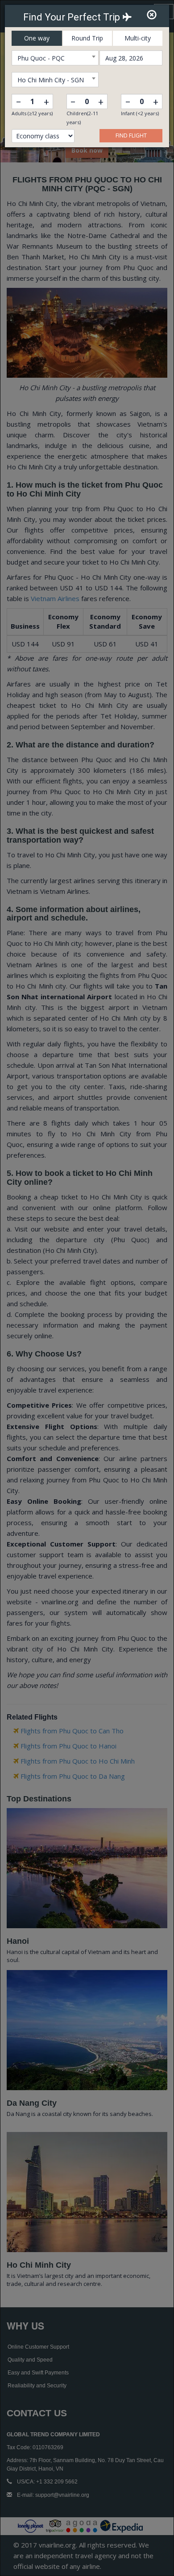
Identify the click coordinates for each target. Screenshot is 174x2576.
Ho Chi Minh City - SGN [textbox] (51, 80)
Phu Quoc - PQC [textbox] (41, 58)
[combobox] (55, 58)
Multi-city (138, 38)
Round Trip (87, 38)
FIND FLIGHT (131, 135)
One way (37, 38)
